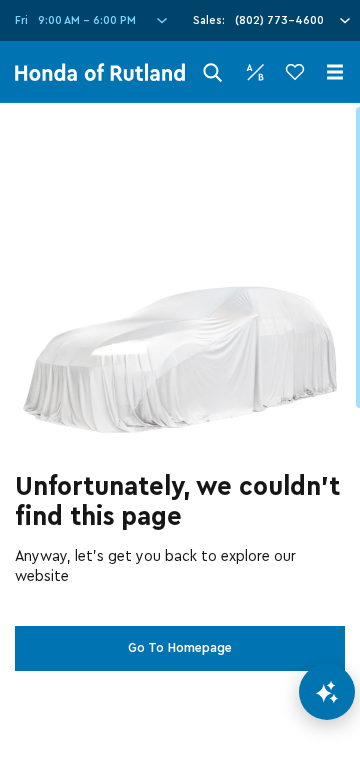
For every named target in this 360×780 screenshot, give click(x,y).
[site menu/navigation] (335, 72)
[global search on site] (213, 72)
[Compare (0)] (255, 72)
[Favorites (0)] (295, 72)
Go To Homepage (180, 648)
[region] (180, 441)
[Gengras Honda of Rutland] (100, 72)
